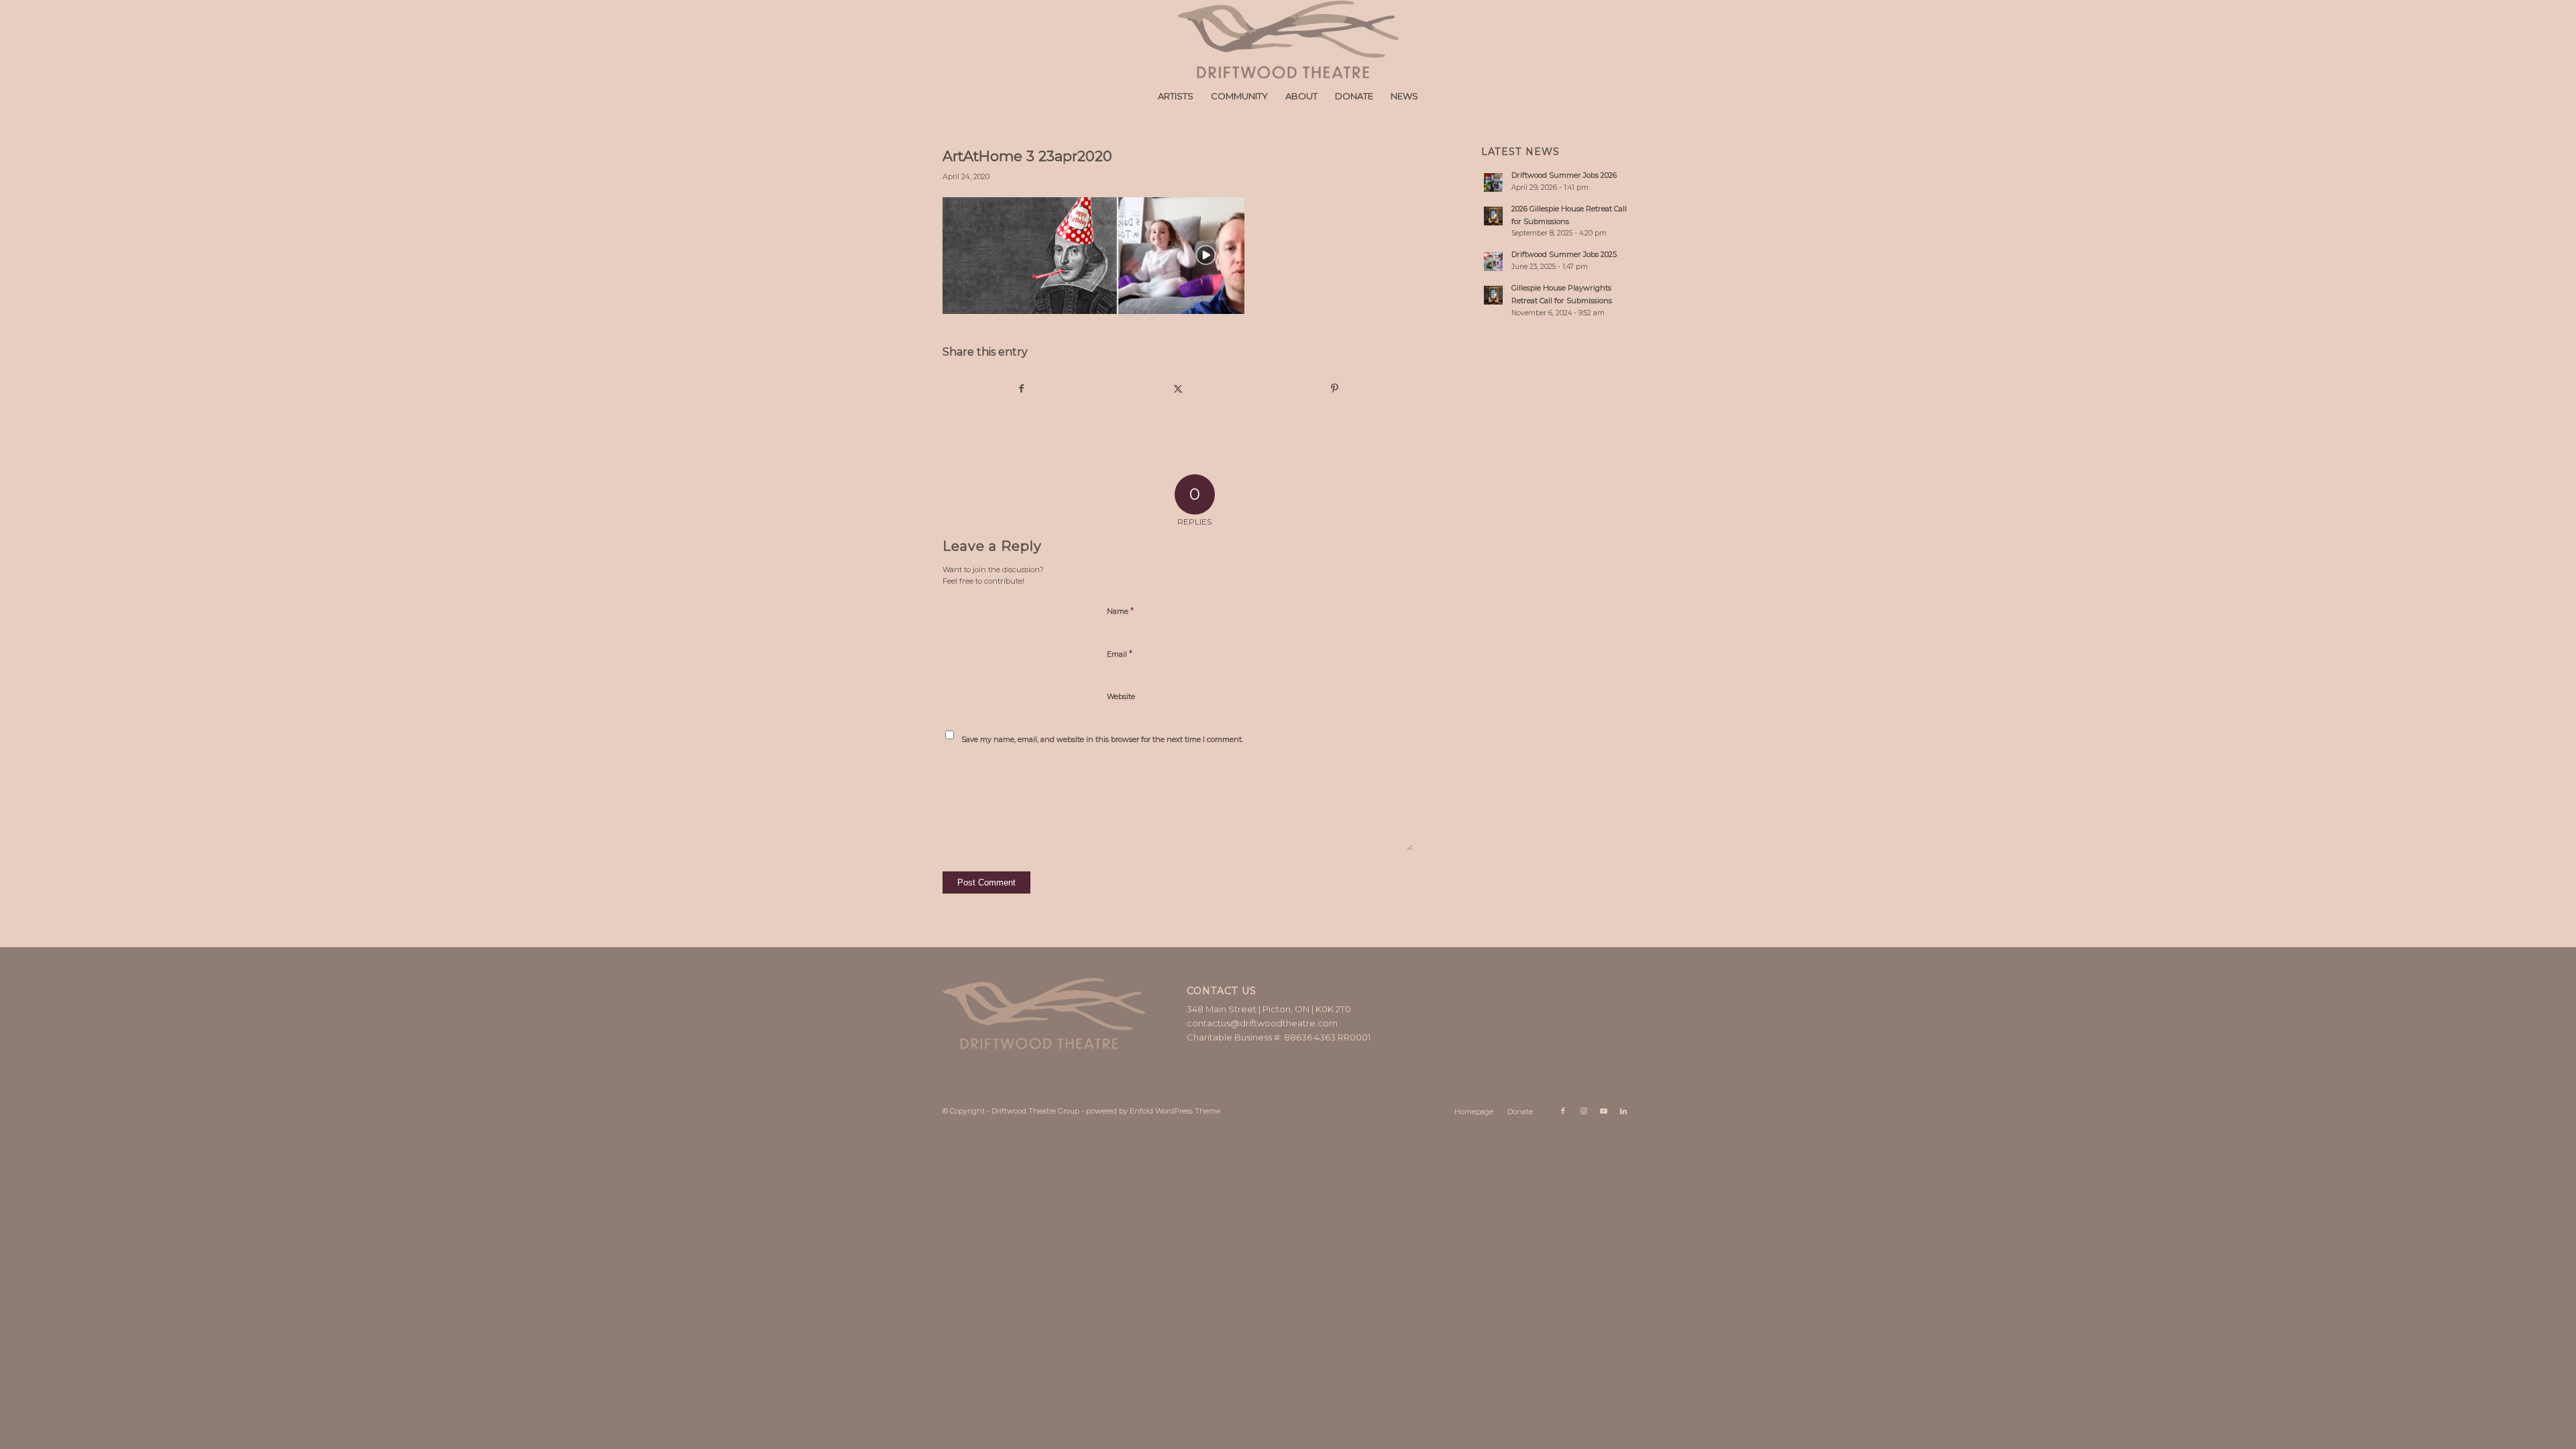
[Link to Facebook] (1563, 1111)
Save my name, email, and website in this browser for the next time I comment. (1102, 739)
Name (1120, 610)
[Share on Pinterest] (1335, 389)
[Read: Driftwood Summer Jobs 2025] (1493, 262)
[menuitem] (1176, 96)
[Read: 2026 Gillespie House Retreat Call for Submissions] (1493, 216)
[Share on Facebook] (1021, 389)
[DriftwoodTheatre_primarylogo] (1288, 40)
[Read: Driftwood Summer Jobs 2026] (1493, 182)
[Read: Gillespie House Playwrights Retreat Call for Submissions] (1493, 295)
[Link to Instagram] (1583, 1111)
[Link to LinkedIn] (1623, 1111)
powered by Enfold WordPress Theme (1153, 1111)
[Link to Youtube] (1603, 1111)
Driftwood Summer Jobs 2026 (1564, 175)
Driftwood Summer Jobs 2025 (1564, 254)
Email (1120, 653)
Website (1121, 696)
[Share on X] (1178, 389)
